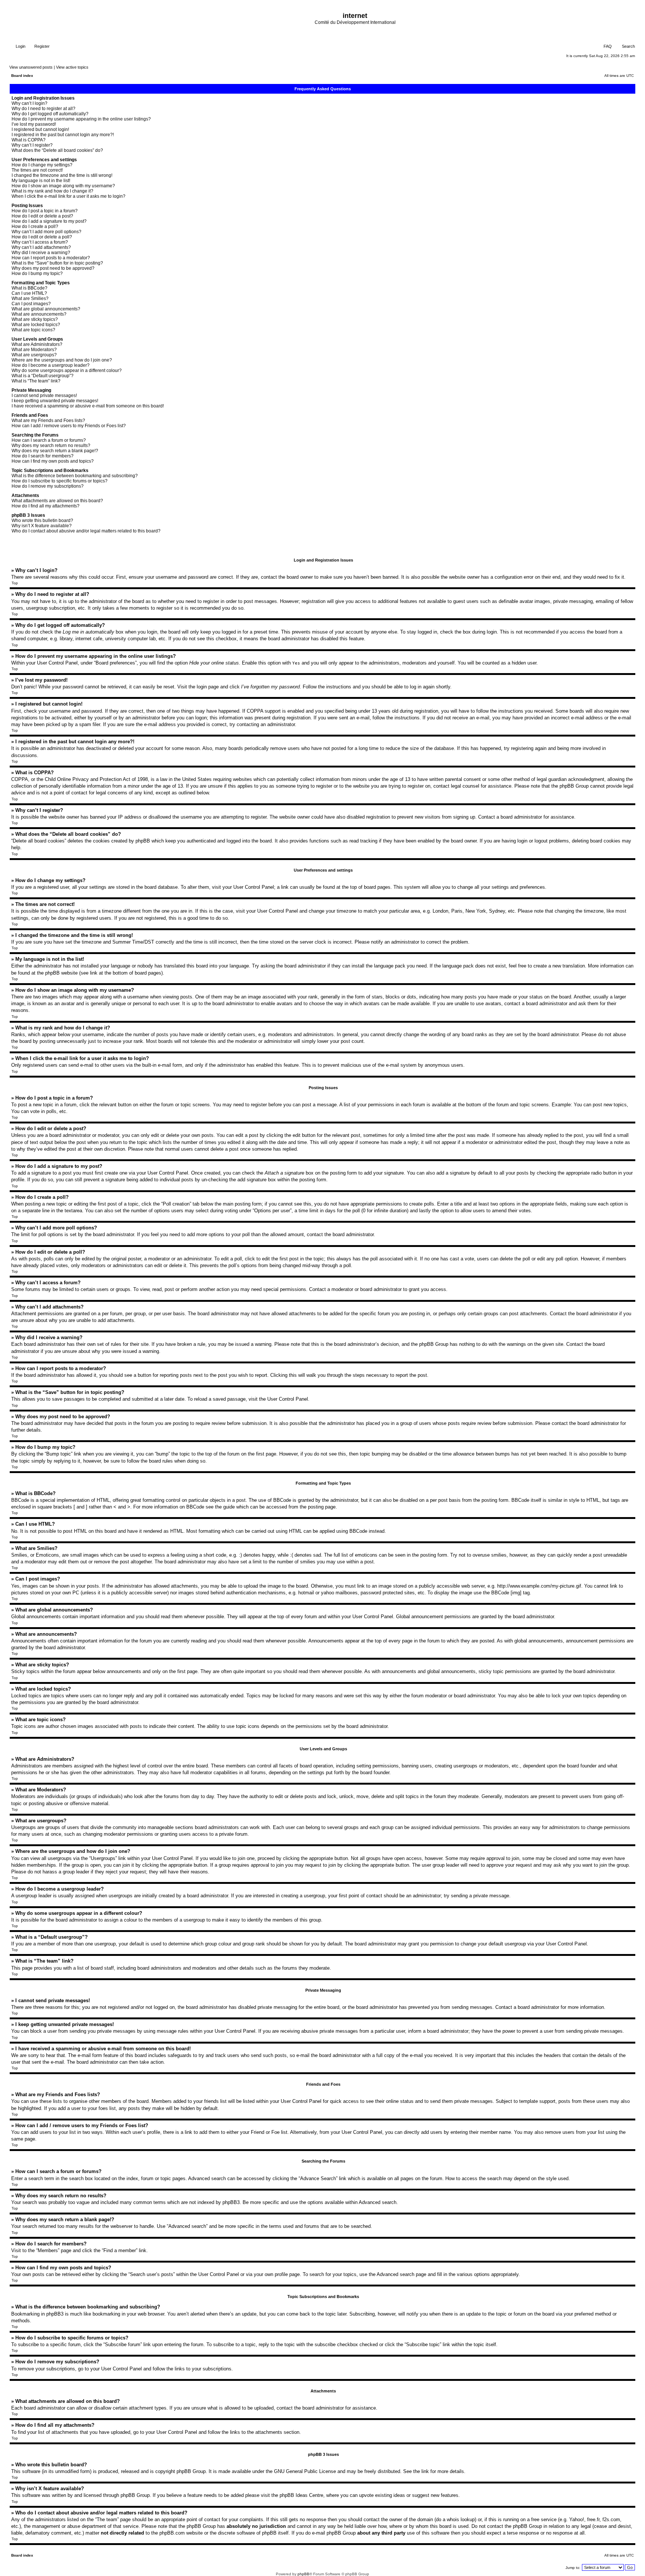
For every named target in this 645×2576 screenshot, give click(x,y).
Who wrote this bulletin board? (42, 520)
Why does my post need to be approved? (53, 268)
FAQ (607, 46)
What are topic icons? (33, 330)
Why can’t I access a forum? (40, 242)
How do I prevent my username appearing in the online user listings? (81, 119)
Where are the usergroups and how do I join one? (62, 360)
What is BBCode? (29, 288)
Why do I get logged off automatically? (50, 114)
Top (15, 583)
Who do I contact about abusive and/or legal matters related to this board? (86, 531)
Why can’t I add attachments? (41, 247)
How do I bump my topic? (37, 273)
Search (628, 46)
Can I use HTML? (29, 293)
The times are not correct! (37, 170)
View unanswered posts (31, 67)
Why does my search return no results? (51, 446)
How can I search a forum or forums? (49, 440)
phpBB (303, 2574)
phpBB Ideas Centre (301, 2495)
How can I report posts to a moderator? (51, 258)
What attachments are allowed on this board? (57, 501)
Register (41, 46)
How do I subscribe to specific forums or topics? (60, 481)
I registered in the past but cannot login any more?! (63, 135)
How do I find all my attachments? (46, 506)
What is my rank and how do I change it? (52, 191)
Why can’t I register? (32, 145)
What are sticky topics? (35, 319)
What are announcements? (39, 314)
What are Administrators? (37, 344)
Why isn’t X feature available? (42, 526)
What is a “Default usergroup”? (43, 376)
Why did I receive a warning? (41, 253)
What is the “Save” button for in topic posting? (57, 263)
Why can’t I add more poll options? (46, 232)
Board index (22, 76)
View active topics (72, 67)
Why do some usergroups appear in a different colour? (67, 371)
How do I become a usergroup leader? (51, 365)
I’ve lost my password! (34, 124)
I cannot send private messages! (44, 396)
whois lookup (461, 2519)
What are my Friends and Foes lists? (48, 421)
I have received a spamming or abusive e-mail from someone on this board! (88, 406)
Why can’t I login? (29, 103)
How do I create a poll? (35, 226)
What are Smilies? (30, 298)
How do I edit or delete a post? (42, 216)
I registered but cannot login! (40, 129)
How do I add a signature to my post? (49, 221)
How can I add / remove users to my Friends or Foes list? (69, 426)
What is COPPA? (29, 140)
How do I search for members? (43, 456)
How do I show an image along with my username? (63, 186)
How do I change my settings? (42, 165)
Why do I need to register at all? (43, 109)
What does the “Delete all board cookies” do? (57, 150)
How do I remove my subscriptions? (48, 486)
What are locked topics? (36, 325)
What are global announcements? (46, 309)
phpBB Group (191, 2471)
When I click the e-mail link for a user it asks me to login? (68, 196)
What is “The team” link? (36, 381)
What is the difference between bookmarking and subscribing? (75, 476)
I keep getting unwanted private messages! (55, 401)
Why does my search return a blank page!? (55, 451)
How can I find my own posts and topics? (53, 461)
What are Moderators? (34, 350)
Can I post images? (31, 304)
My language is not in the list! (41, 181)
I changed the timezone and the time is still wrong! (62, 175)
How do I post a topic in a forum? (45, 211)
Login (20, 46)
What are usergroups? (34, 355)
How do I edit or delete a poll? (42, 237)
